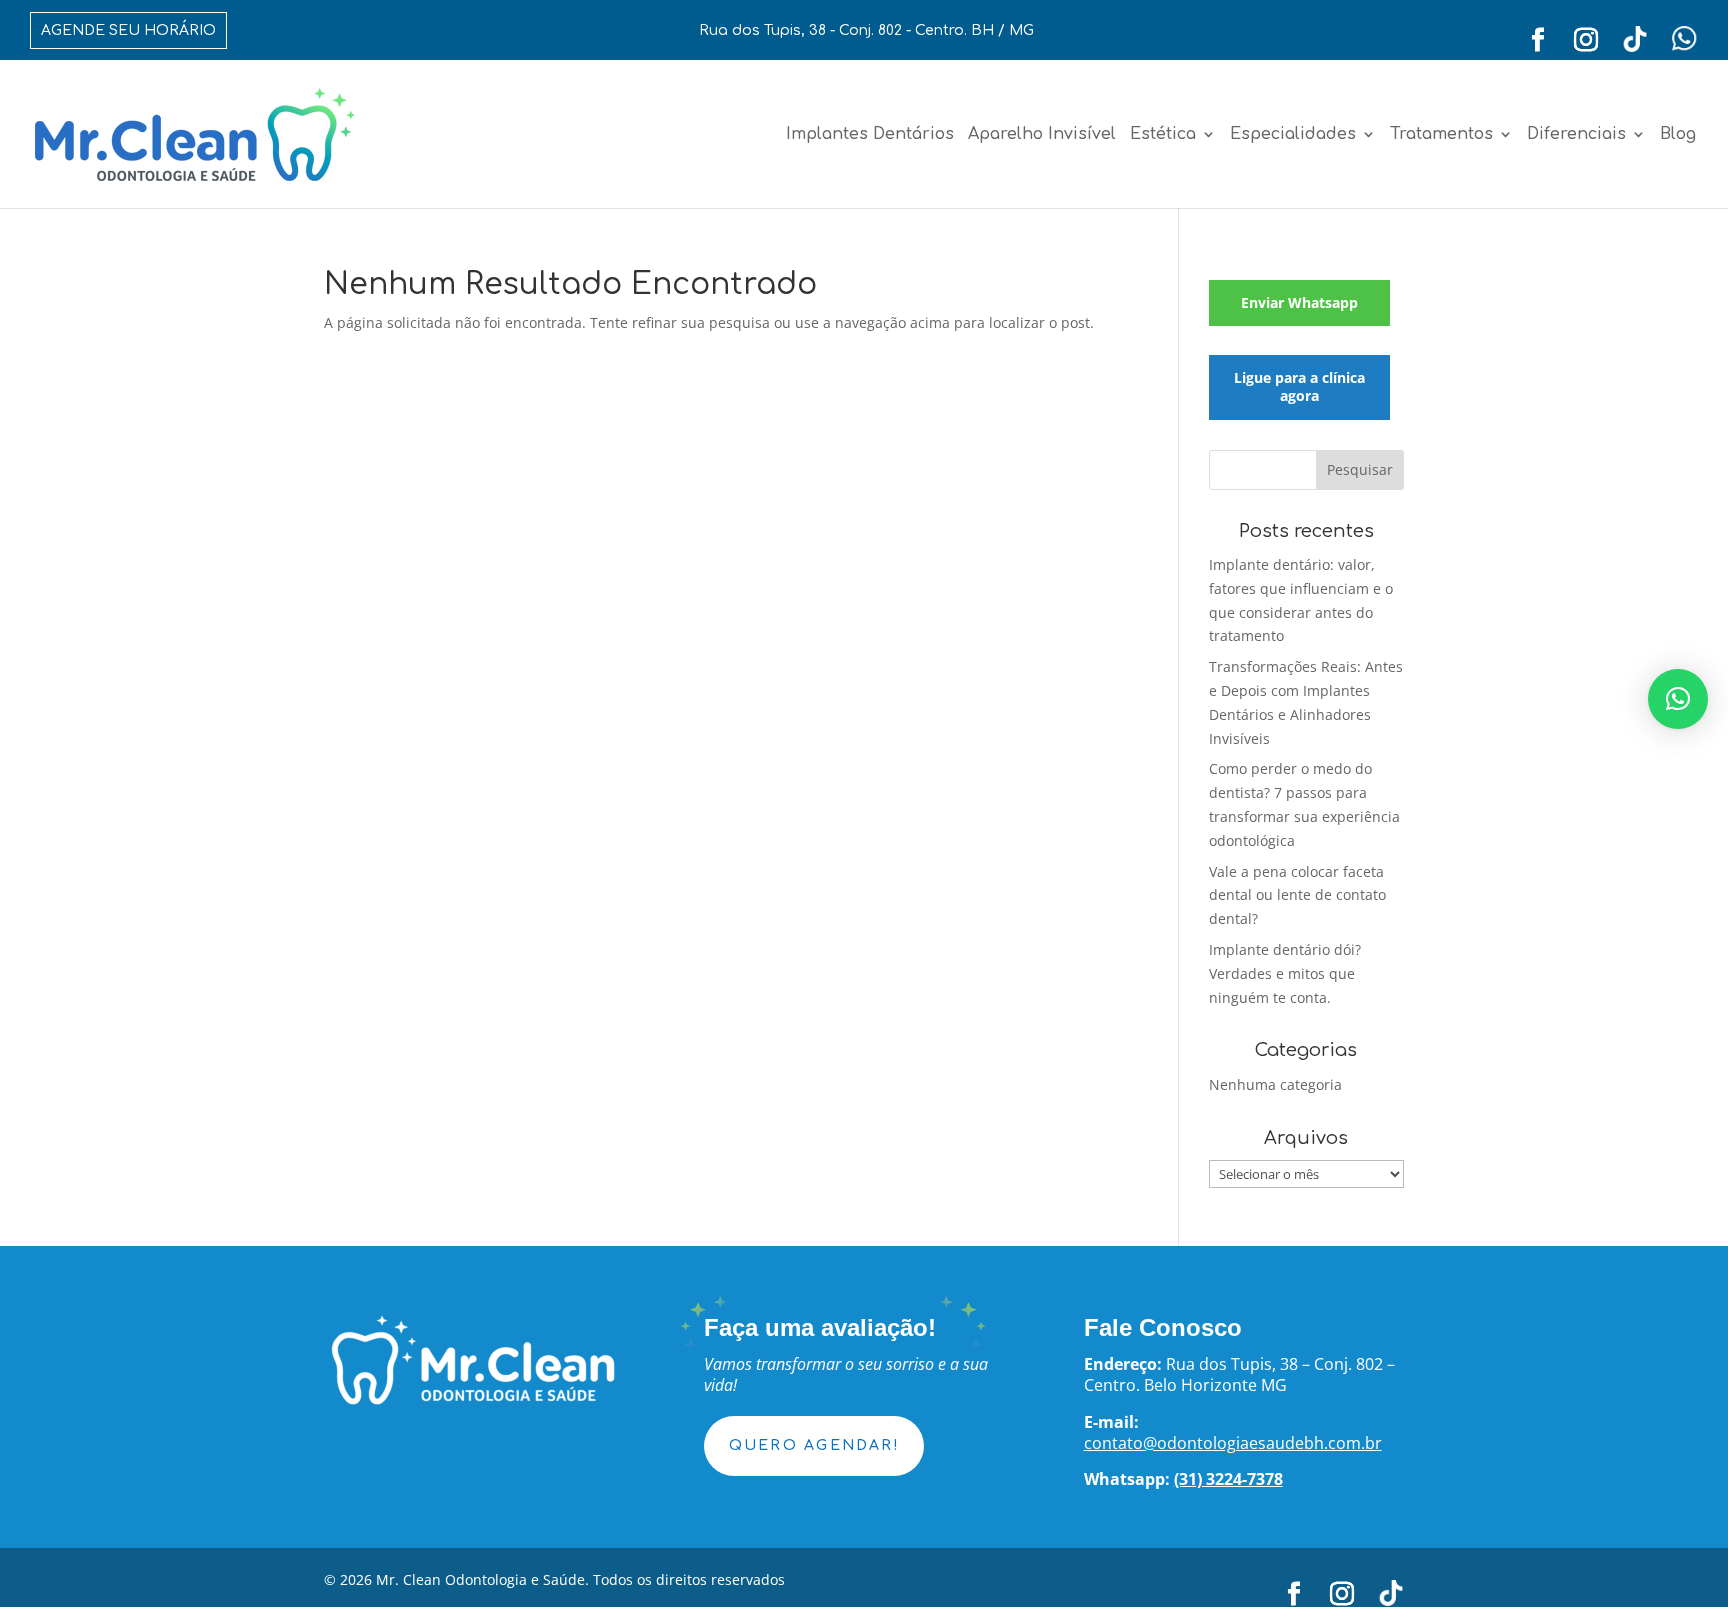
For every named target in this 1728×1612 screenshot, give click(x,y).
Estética (1163, 135)
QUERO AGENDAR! (814, 1445)
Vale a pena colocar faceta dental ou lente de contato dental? (1297, 895)
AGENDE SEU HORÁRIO (128, 30)
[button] (1678, 699)
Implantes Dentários (870, 135)
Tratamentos (1441, 135)
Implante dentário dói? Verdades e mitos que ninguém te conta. (1285, 973)
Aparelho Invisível (1042, 135)
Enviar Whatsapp (1299, 302)
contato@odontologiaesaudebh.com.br (1233, 1443)
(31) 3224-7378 (1228, 1479)
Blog (1678, 135)
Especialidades (1293, 135)
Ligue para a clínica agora (1299, 386)
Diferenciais (1576, 135)
